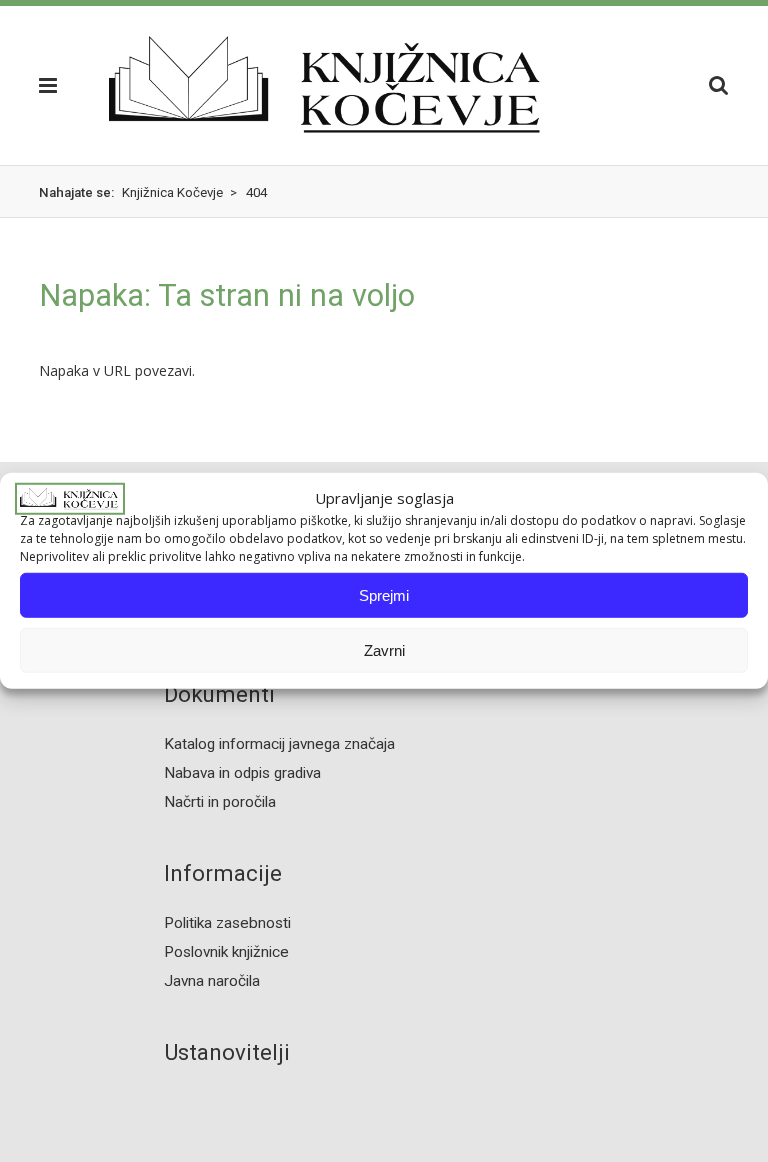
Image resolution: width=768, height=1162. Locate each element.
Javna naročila (212, 981)
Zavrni (384, 650)
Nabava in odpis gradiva (242, 773)
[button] (54, 85)
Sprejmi (384, 595)
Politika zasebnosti (227, 923)
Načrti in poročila (220, 802)
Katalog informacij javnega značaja (279, 744)
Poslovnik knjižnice (226, 952)
